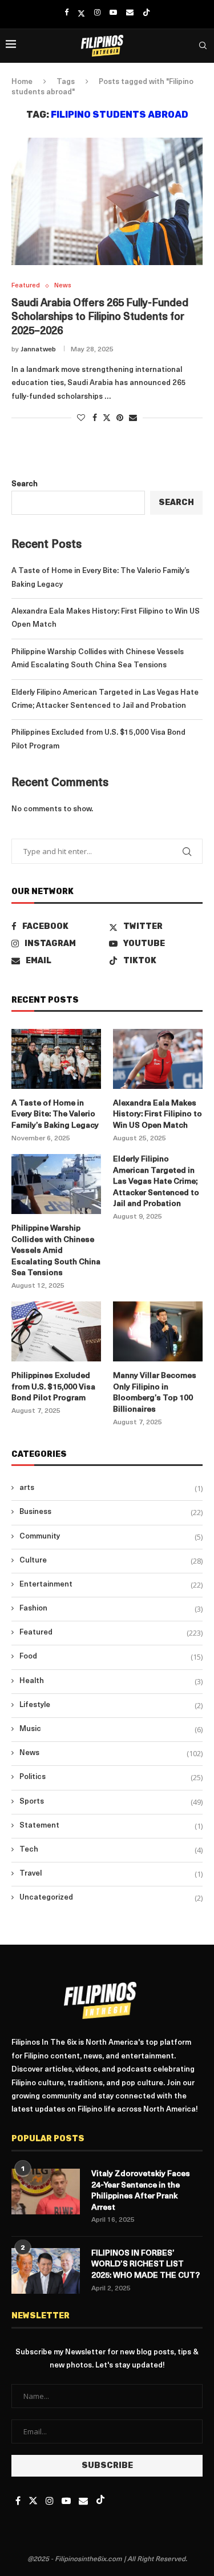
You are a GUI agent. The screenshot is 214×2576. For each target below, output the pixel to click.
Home (22, 82)
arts (111, 1488)
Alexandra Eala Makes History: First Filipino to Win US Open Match (158, 1115)
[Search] (203, 46)
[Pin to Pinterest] (120, 418)
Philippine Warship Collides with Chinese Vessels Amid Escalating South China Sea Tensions (56, 1251)
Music (111, 1729)
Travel (111, 1874)
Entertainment (111, 1585)
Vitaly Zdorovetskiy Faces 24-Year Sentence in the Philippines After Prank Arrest (141, 2191)
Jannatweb (38, 350)
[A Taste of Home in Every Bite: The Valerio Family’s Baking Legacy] (56, 1059)
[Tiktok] (146, 13)
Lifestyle (111, 1705)
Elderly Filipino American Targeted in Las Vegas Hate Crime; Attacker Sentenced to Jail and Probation (156, 1182)
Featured (111, 1633)
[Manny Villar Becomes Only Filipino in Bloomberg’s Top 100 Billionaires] (158, 1331)
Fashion (111, 1609)
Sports (111, 1802)
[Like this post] (81, 418)
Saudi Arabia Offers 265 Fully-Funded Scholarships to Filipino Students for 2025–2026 (100, 318)
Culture (111, 1561)
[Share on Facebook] (95, 418)
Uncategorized (111, 1898)
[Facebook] (66, 13)
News (111, 1753)
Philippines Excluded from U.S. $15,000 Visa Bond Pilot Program (53, 1387)
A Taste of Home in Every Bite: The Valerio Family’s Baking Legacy (55, 1115)
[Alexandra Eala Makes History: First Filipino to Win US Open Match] (158, 1059)
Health (111, 1681)
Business (111, 1512)
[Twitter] (81, 13)
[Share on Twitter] (107, 418)
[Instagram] (97, 13)
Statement (111, 1826)
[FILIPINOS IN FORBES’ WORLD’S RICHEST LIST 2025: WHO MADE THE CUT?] (46, 2271)
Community (111, 1537)
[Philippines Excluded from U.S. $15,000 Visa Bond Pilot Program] (56, 1331)
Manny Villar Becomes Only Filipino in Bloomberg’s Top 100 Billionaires (155, 1393)
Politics (111, 1777)
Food (111, 1657)
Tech (111, 1850)
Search (25, 484)
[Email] (130, 13)
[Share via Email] (133, 418)
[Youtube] (113, 13)
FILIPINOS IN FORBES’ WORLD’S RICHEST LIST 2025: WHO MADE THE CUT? (146, 2265)
